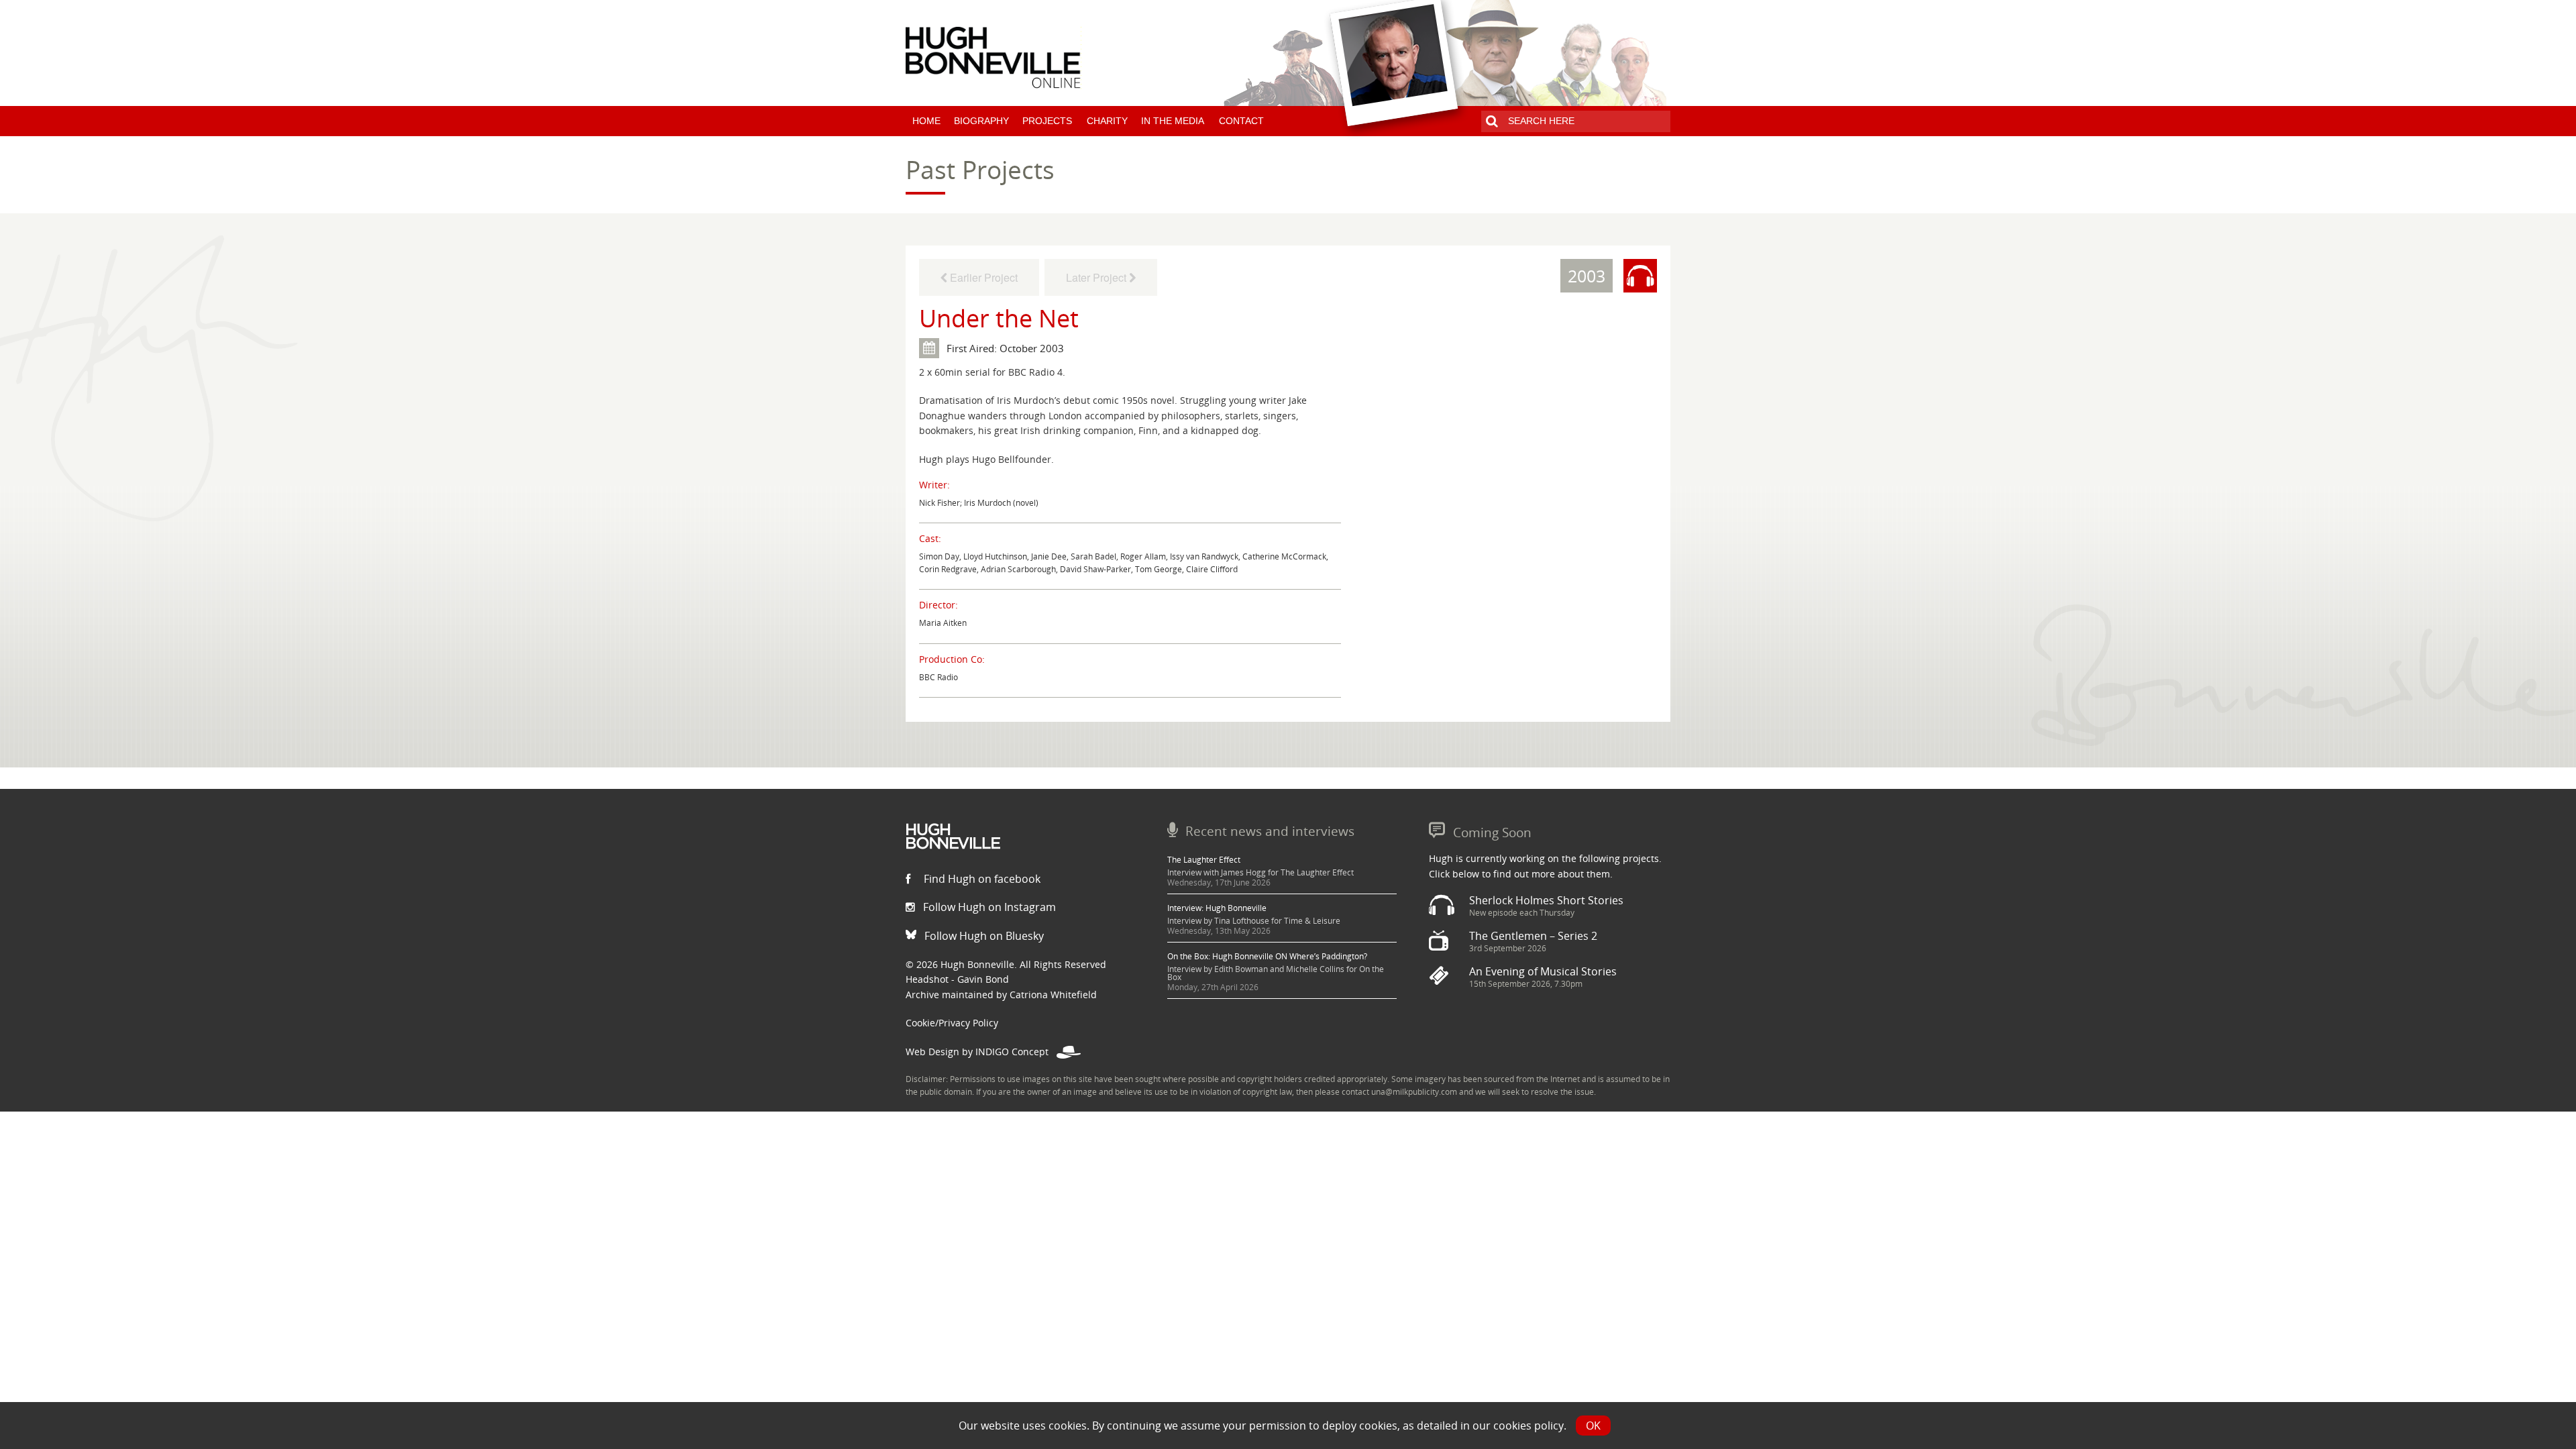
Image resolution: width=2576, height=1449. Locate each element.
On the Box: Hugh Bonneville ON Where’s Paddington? (1267, 956)
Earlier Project (982, 277)
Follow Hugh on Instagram (988, 907)
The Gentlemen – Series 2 (1533, 936)
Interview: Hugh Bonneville (1217, 908)
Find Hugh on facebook (981, 879)
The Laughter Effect (1204, 860)
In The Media (1173, 121)
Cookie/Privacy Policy (952, 1023)
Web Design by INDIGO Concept (981, 1052)
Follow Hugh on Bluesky (983, 936)
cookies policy (1528, 1426)
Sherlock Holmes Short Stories (1546, 900)
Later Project (1097, 277)
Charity (1107, 121)
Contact (1241, 121)
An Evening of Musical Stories (1543, 971)
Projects (1047, 121)
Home (926, 121)
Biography (981, 121)
